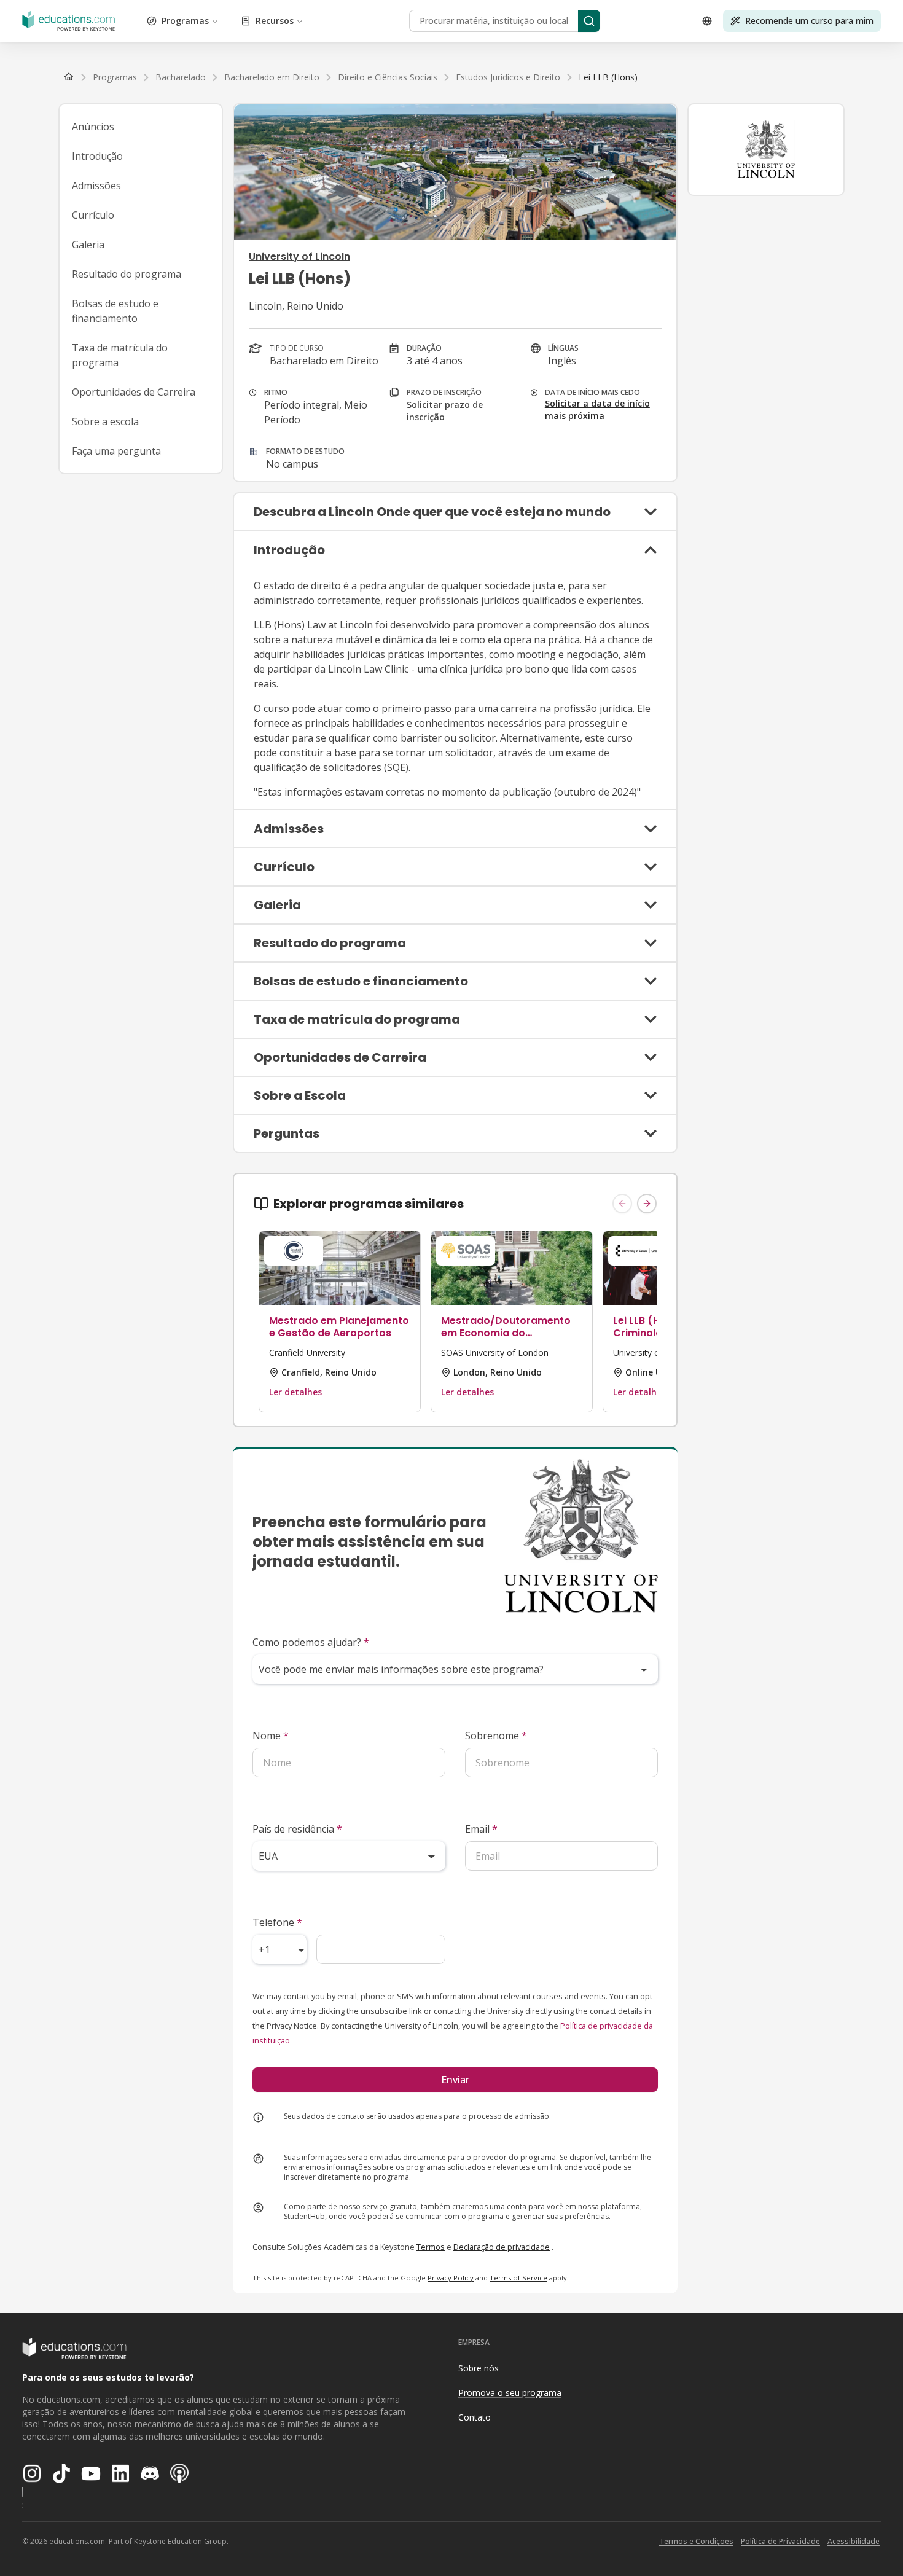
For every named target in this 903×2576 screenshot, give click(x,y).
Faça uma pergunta (116, 451)
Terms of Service (518, 2278)
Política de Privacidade (780, 2541)
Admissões (96, 186)
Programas (185, 21)
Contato (475, 2417)
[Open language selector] (707, 21)
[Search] (589, 21)
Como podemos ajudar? (311, 1642)
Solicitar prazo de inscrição (445, 411)
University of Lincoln (299, 256)
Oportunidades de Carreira (134, 392)
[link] (608, 77)
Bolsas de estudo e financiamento (115, 311)
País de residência (297, 1829)
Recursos (275, 21)
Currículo (93, 215)
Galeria (88, 245)
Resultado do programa (127, 274)
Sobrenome (496, 1736)
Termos (431, 2247)
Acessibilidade (854, 2541)
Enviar (455, 2080)
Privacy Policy (451, 2278)
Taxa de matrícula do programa (120, 355)
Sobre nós (479, 2368)
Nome (271, 1736)
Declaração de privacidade (502, 2247)
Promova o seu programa (510, 2393)
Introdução (97, 156)
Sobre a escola (105, 421)
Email (481, 1829)
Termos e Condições (696, 2541)
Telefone (277, 1922)
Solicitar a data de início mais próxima (597, 409)
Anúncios (93, 127)
